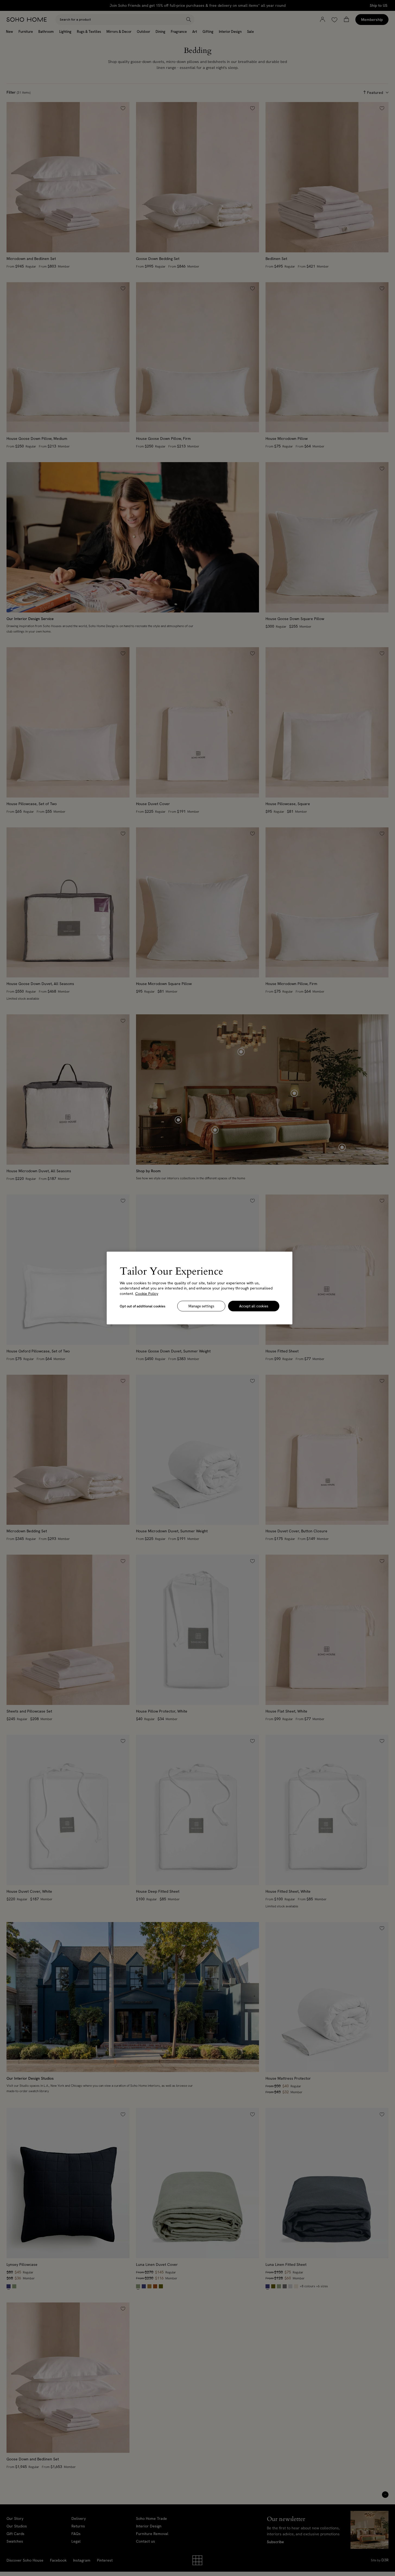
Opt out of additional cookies (143, 1306)
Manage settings (201, 1306)
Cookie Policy (147, 1293)
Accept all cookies (254, 1306)
